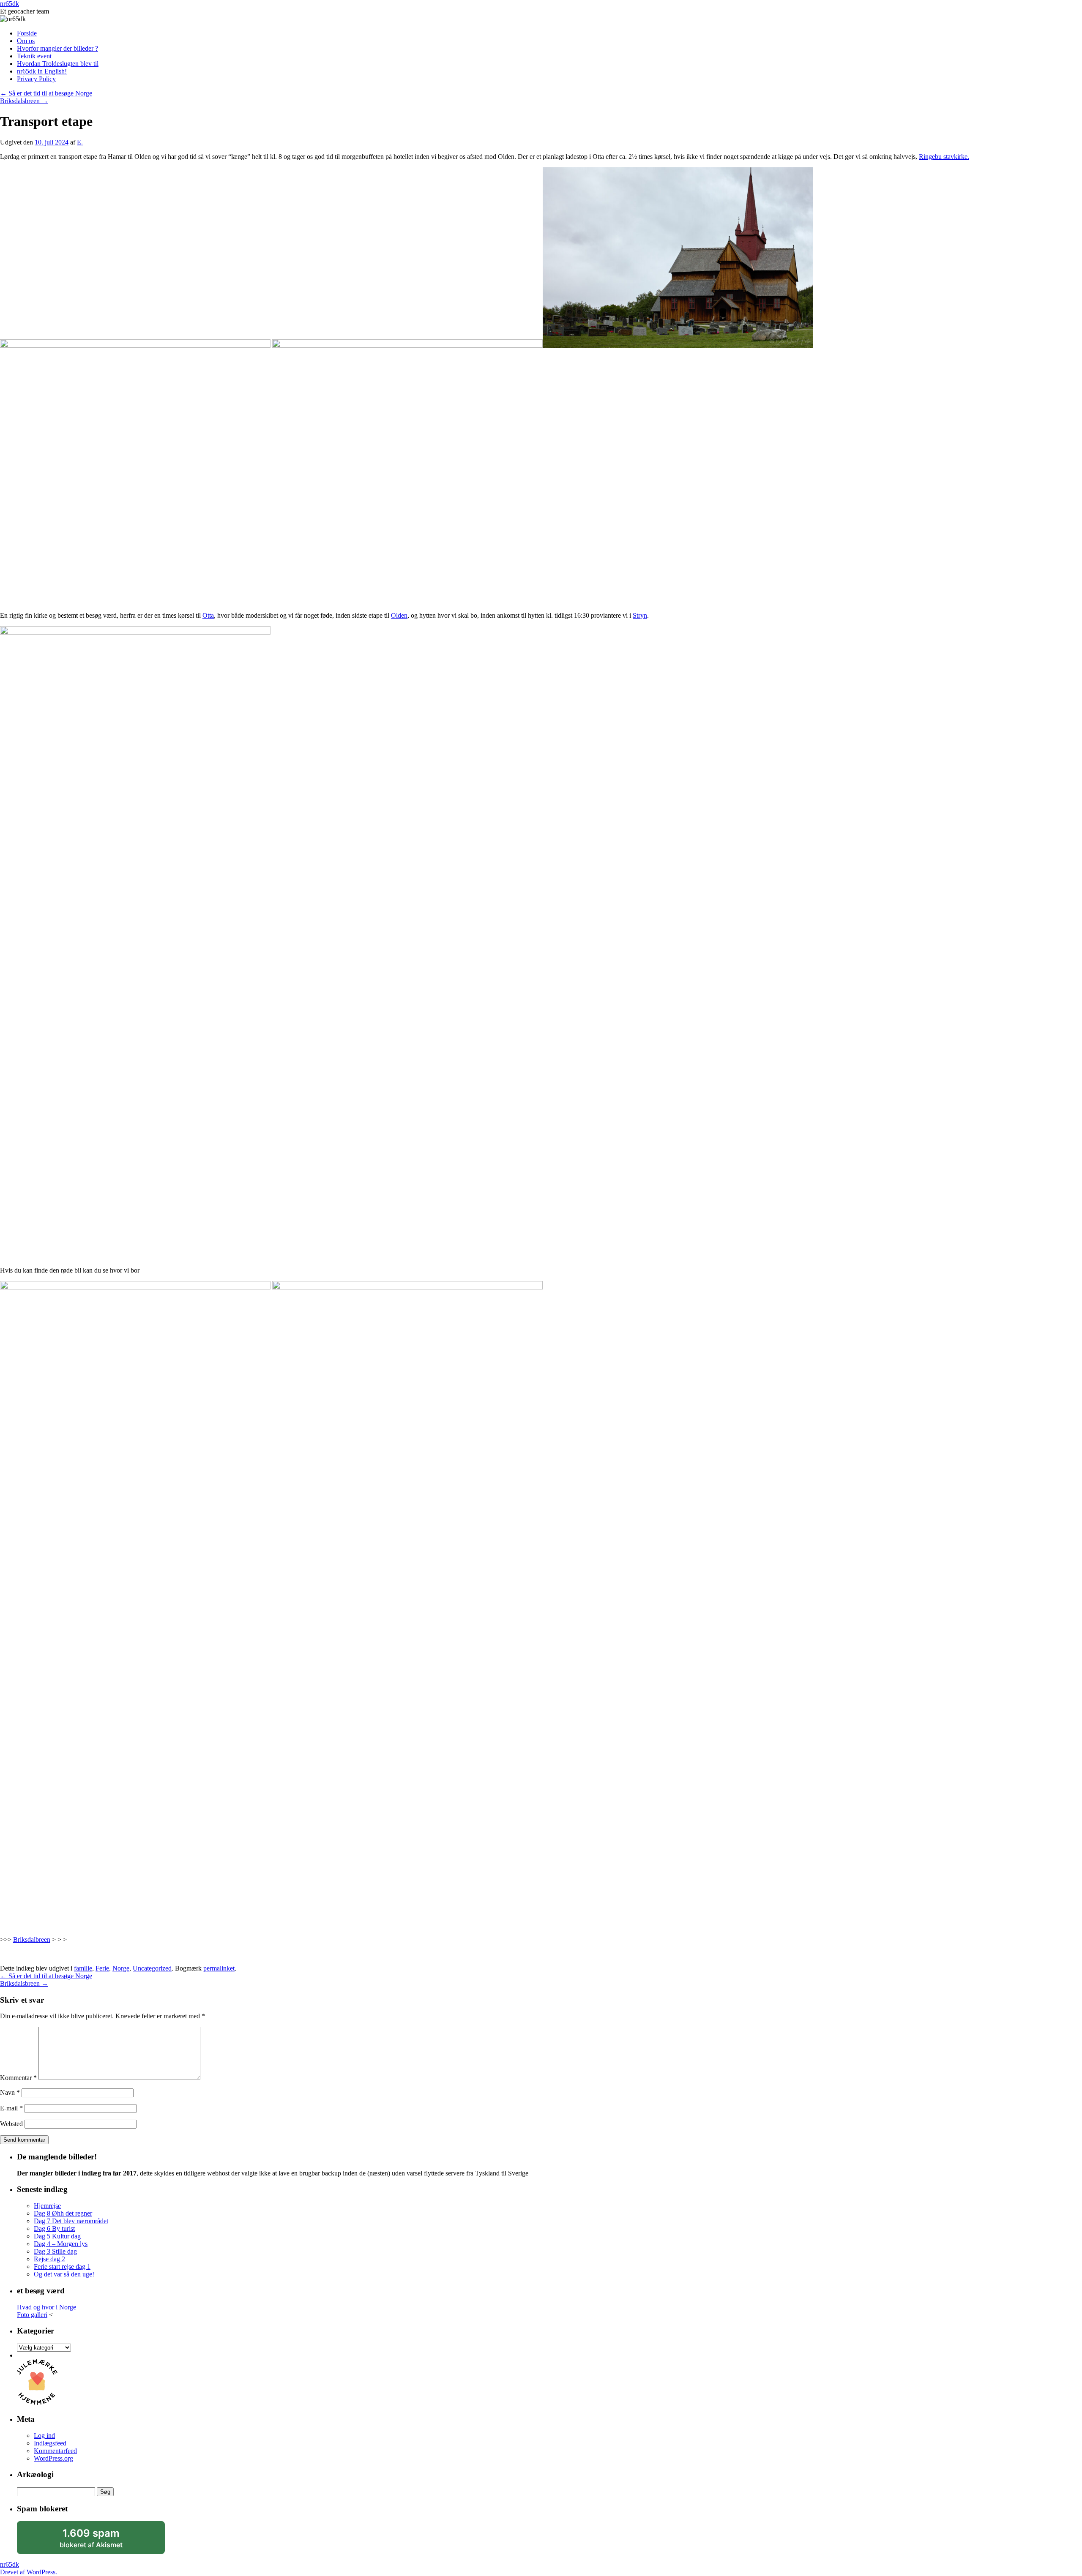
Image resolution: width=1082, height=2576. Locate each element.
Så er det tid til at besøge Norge (46, 93)
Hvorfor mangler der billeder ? (57, 48)
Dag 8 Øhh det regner (63, 2213)
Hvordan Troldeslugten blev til (58, 64)
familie (83, 1968)
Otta (208, 615)
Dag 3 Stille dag (55, 2251)
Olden (399, 615)
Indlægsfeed (50, 2443)
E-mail (11, 2108)
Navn (10, 2092)
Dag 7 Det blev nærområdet (71, 2221)
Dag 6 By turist (54, 2228)
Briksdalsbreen (24, 101)
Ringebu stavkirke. (944, 157)
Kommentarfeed (55, 2451)
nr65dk (10, 4)
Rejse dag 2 (49, 2259)
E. (80, 142)
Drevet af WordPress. (29, 2572)
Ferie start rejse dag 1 (62, 2267)
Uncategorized (152, 1968)
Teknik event (34, 56)
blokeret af (101, 2541)
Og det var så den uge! (64, 2274)
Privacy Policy (36, 79)
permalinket (219, 1968)
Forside (27, 33)
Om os (26, 41)
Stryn (640, 615)
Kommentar (18, 2078)
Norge (121, 1968)
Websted (11, 2124)
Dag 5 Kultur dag (57, 2236)
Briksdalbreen (32, 1939)
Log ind (44, 2436)
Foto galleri (32, 2315)
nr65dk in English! (42, 71)
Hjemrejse (47, 2206)
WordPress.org (53, 2458)
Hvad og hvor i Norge (46, 2307)
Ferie (102, 1968)
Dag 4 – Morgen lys (61, 2244)
